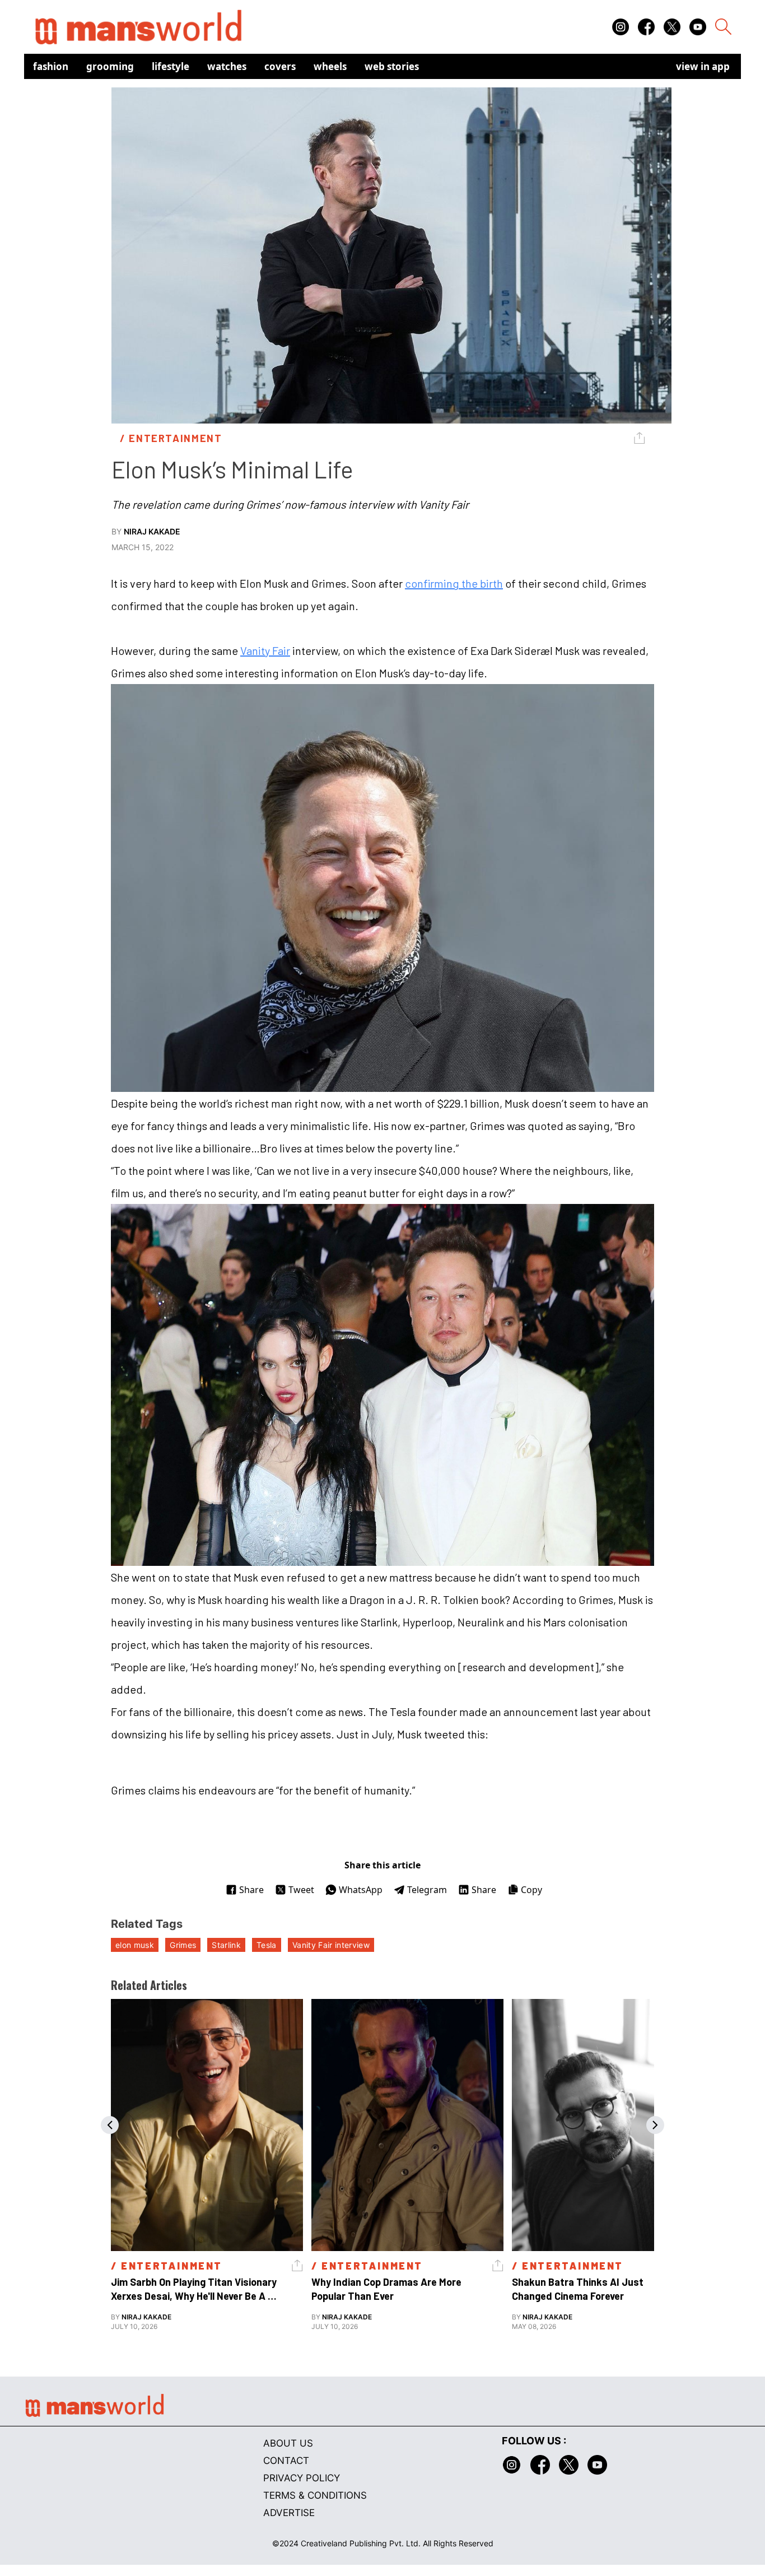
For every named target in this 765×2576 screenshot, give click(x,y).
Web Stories (392, 66)
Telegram (427, 1890)
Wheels (330, 66)
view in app (703, 66)
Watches (227, 66)
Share (251, 1890)
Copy (531, 1890)
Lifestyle (171, 66)
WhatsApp (361, 1890)
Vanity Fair (265, 650)
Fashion (51, 66)
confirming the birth (454, 583)
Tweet (301, 1890)
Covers (280, 66)
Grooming (110, 66)
